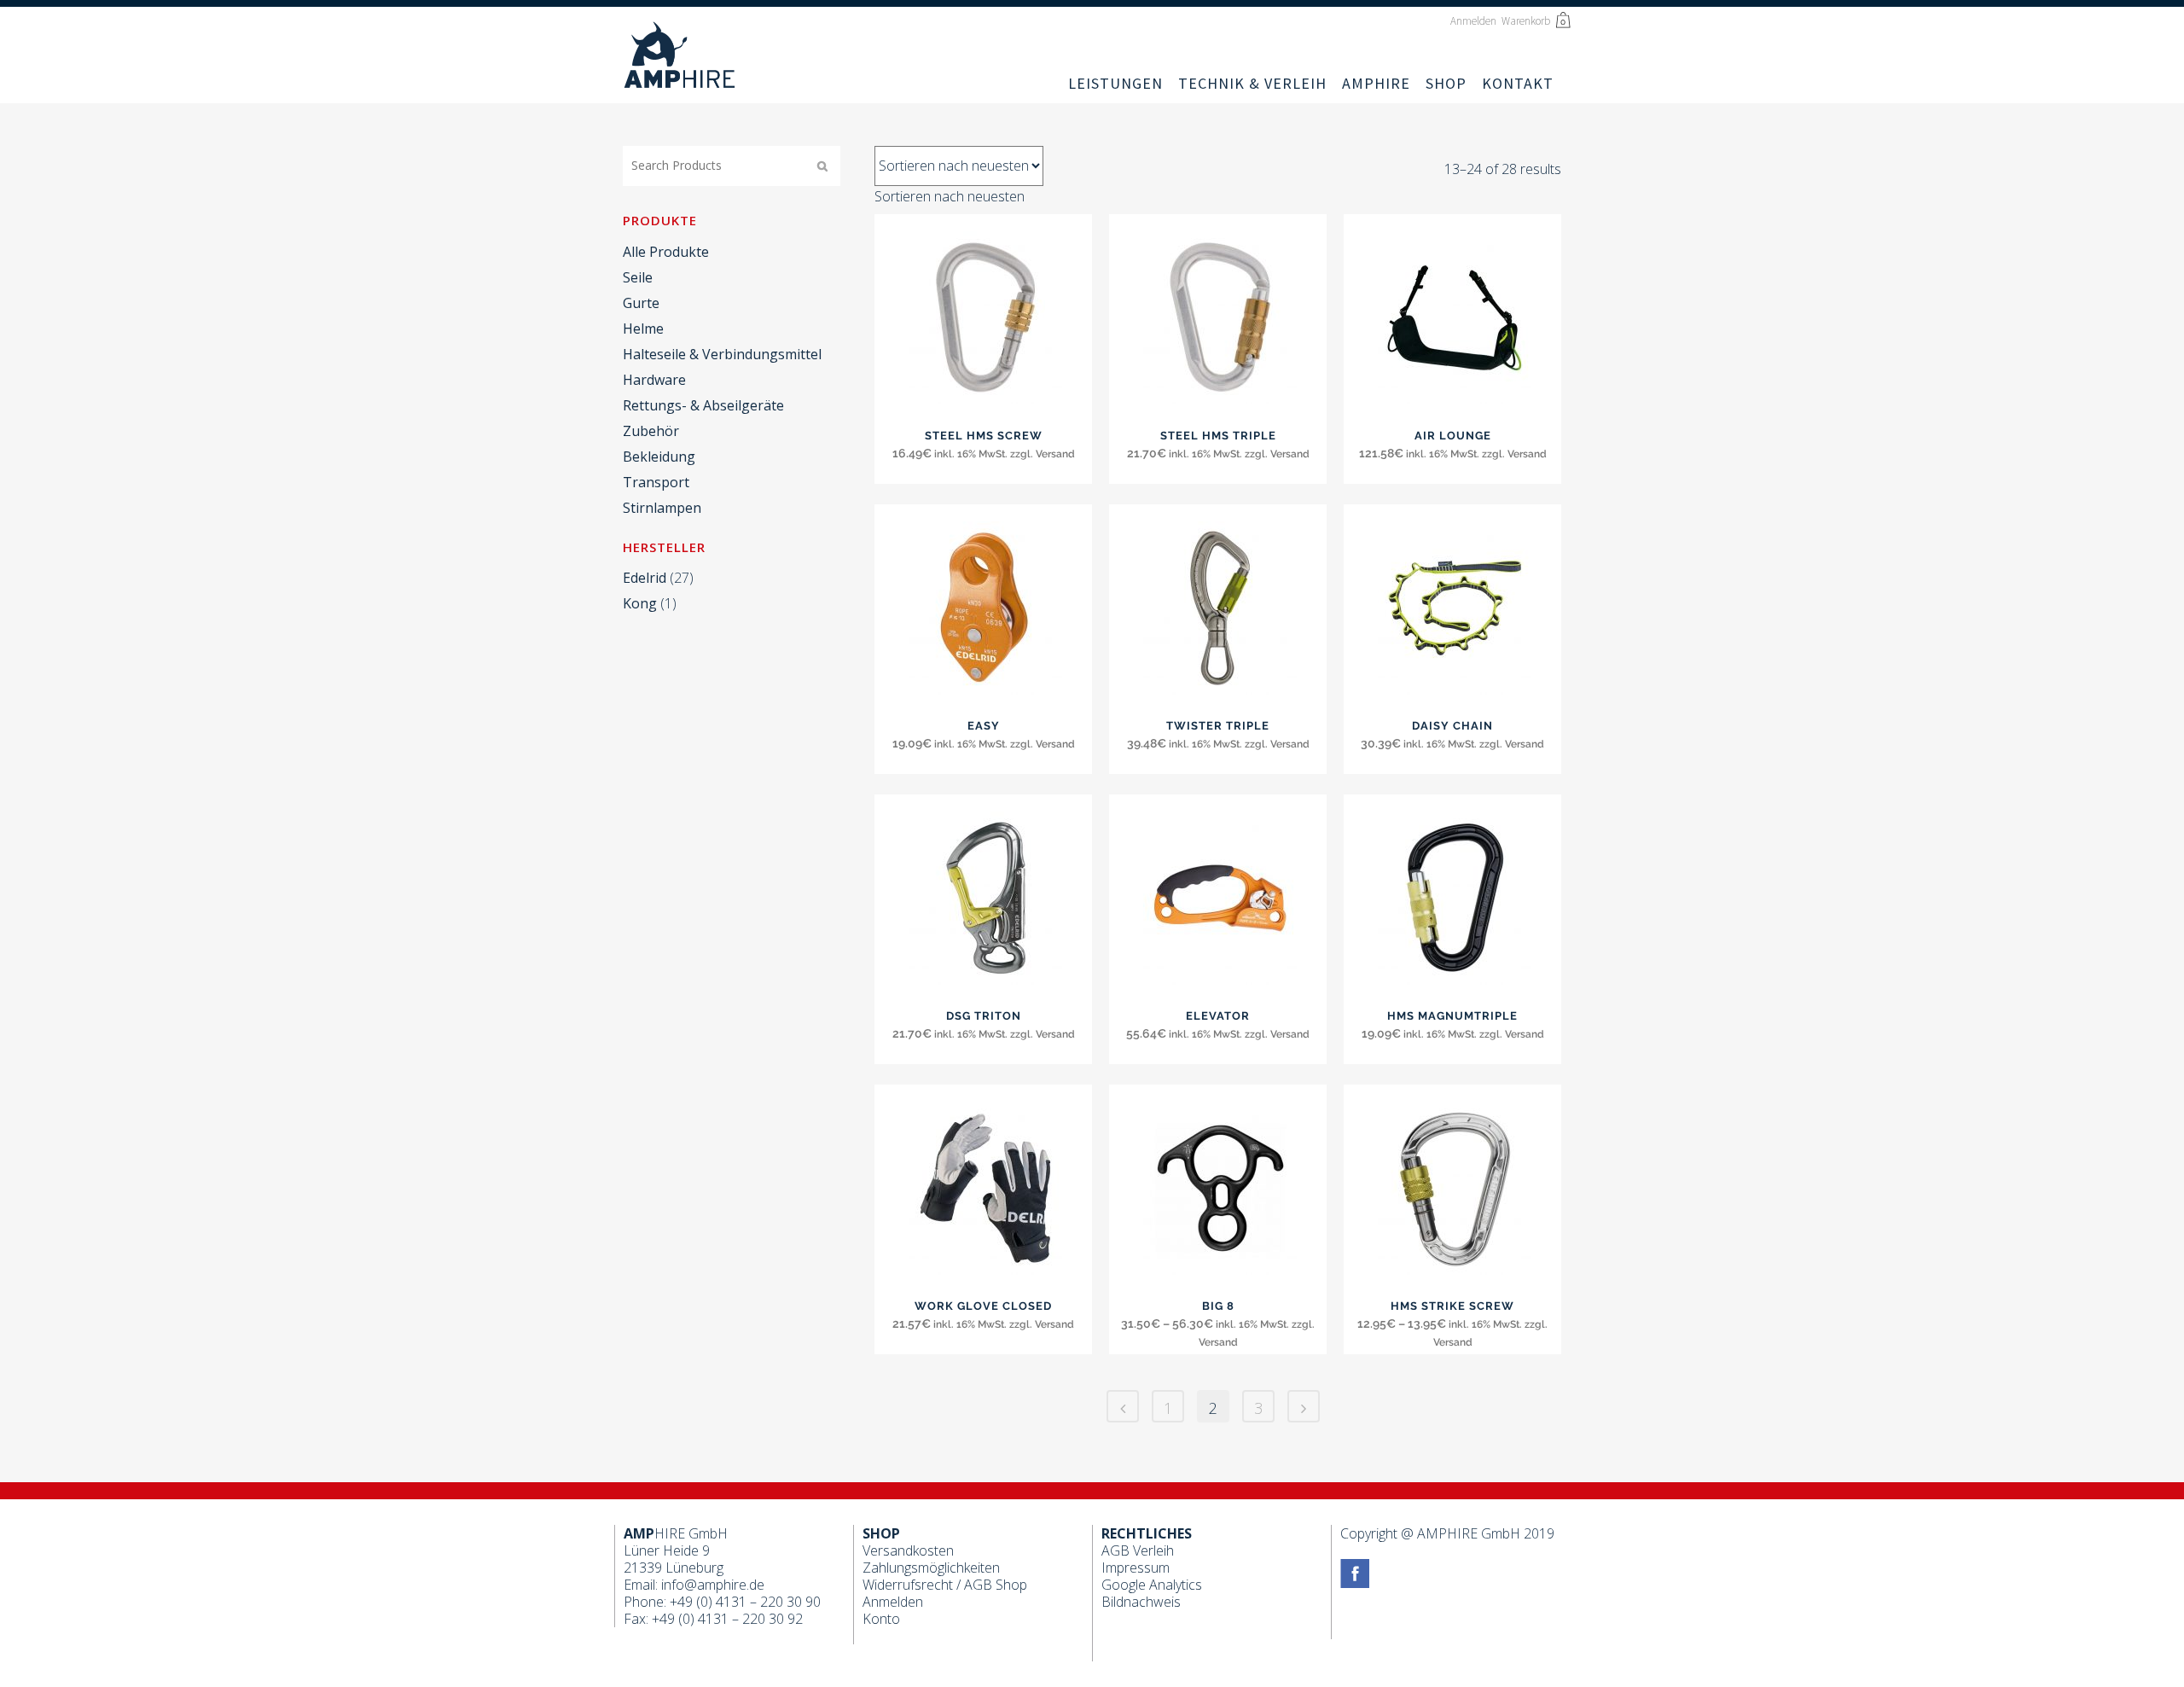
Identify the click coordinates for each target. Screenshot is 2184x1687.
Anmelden (1473, 21)
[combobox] (950, 196)
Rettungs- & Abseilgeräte (703, 405)
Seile (638, 277)
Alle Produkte (666, 252)
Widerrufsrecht (908, 1585)
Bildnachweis (1141, 1602)
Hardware (654, 380)
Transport (656, 482)
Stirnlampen (662, 508)
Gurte (641, 303)
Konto (881, 1619)
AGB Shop (996, 1585)
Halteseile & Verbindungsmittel (722, 354)
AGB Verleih (1138, 1550)
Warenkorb (1527, 21)
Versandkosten (908, 1550)
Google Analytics (1152, 1585)
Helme (643, 329)
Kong (640, 603)
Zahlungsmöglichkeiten (931, 1568)
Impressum (1136, 1568)
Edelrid (645, 578)
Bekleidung (659, 457)
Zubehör (651, 431)
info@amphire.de (713, 1585)
